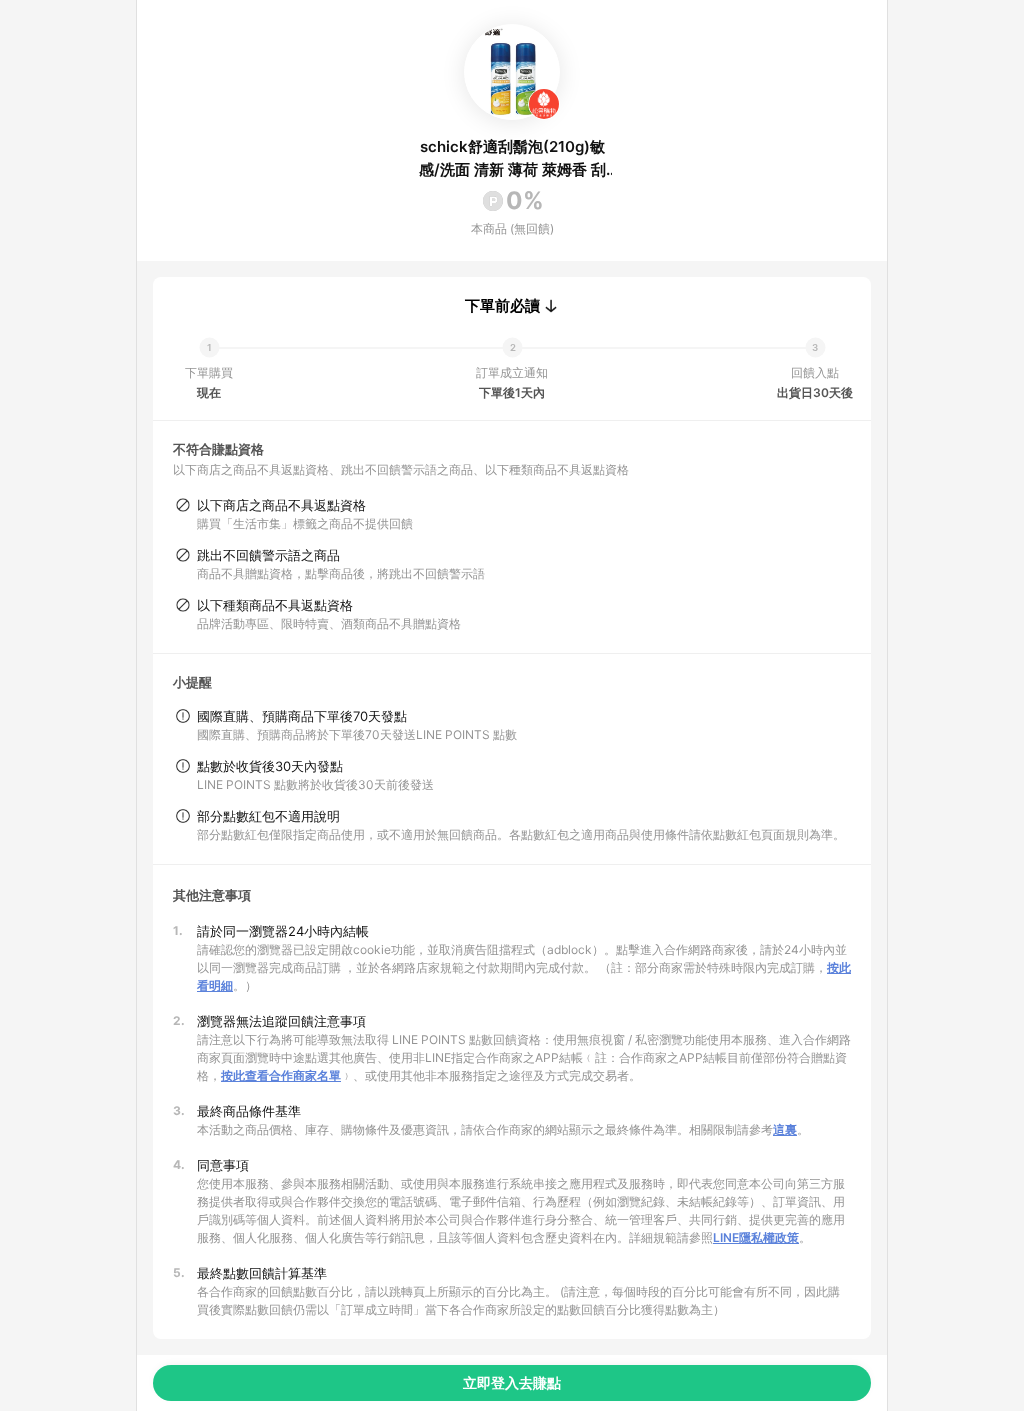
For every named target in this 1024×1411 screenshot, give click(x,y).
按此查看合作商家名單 (281, 1075)
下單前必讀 (502, 306)
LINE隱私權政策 (756, 1237)
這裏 (785, 1129)
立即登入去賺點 (512, 1382)
